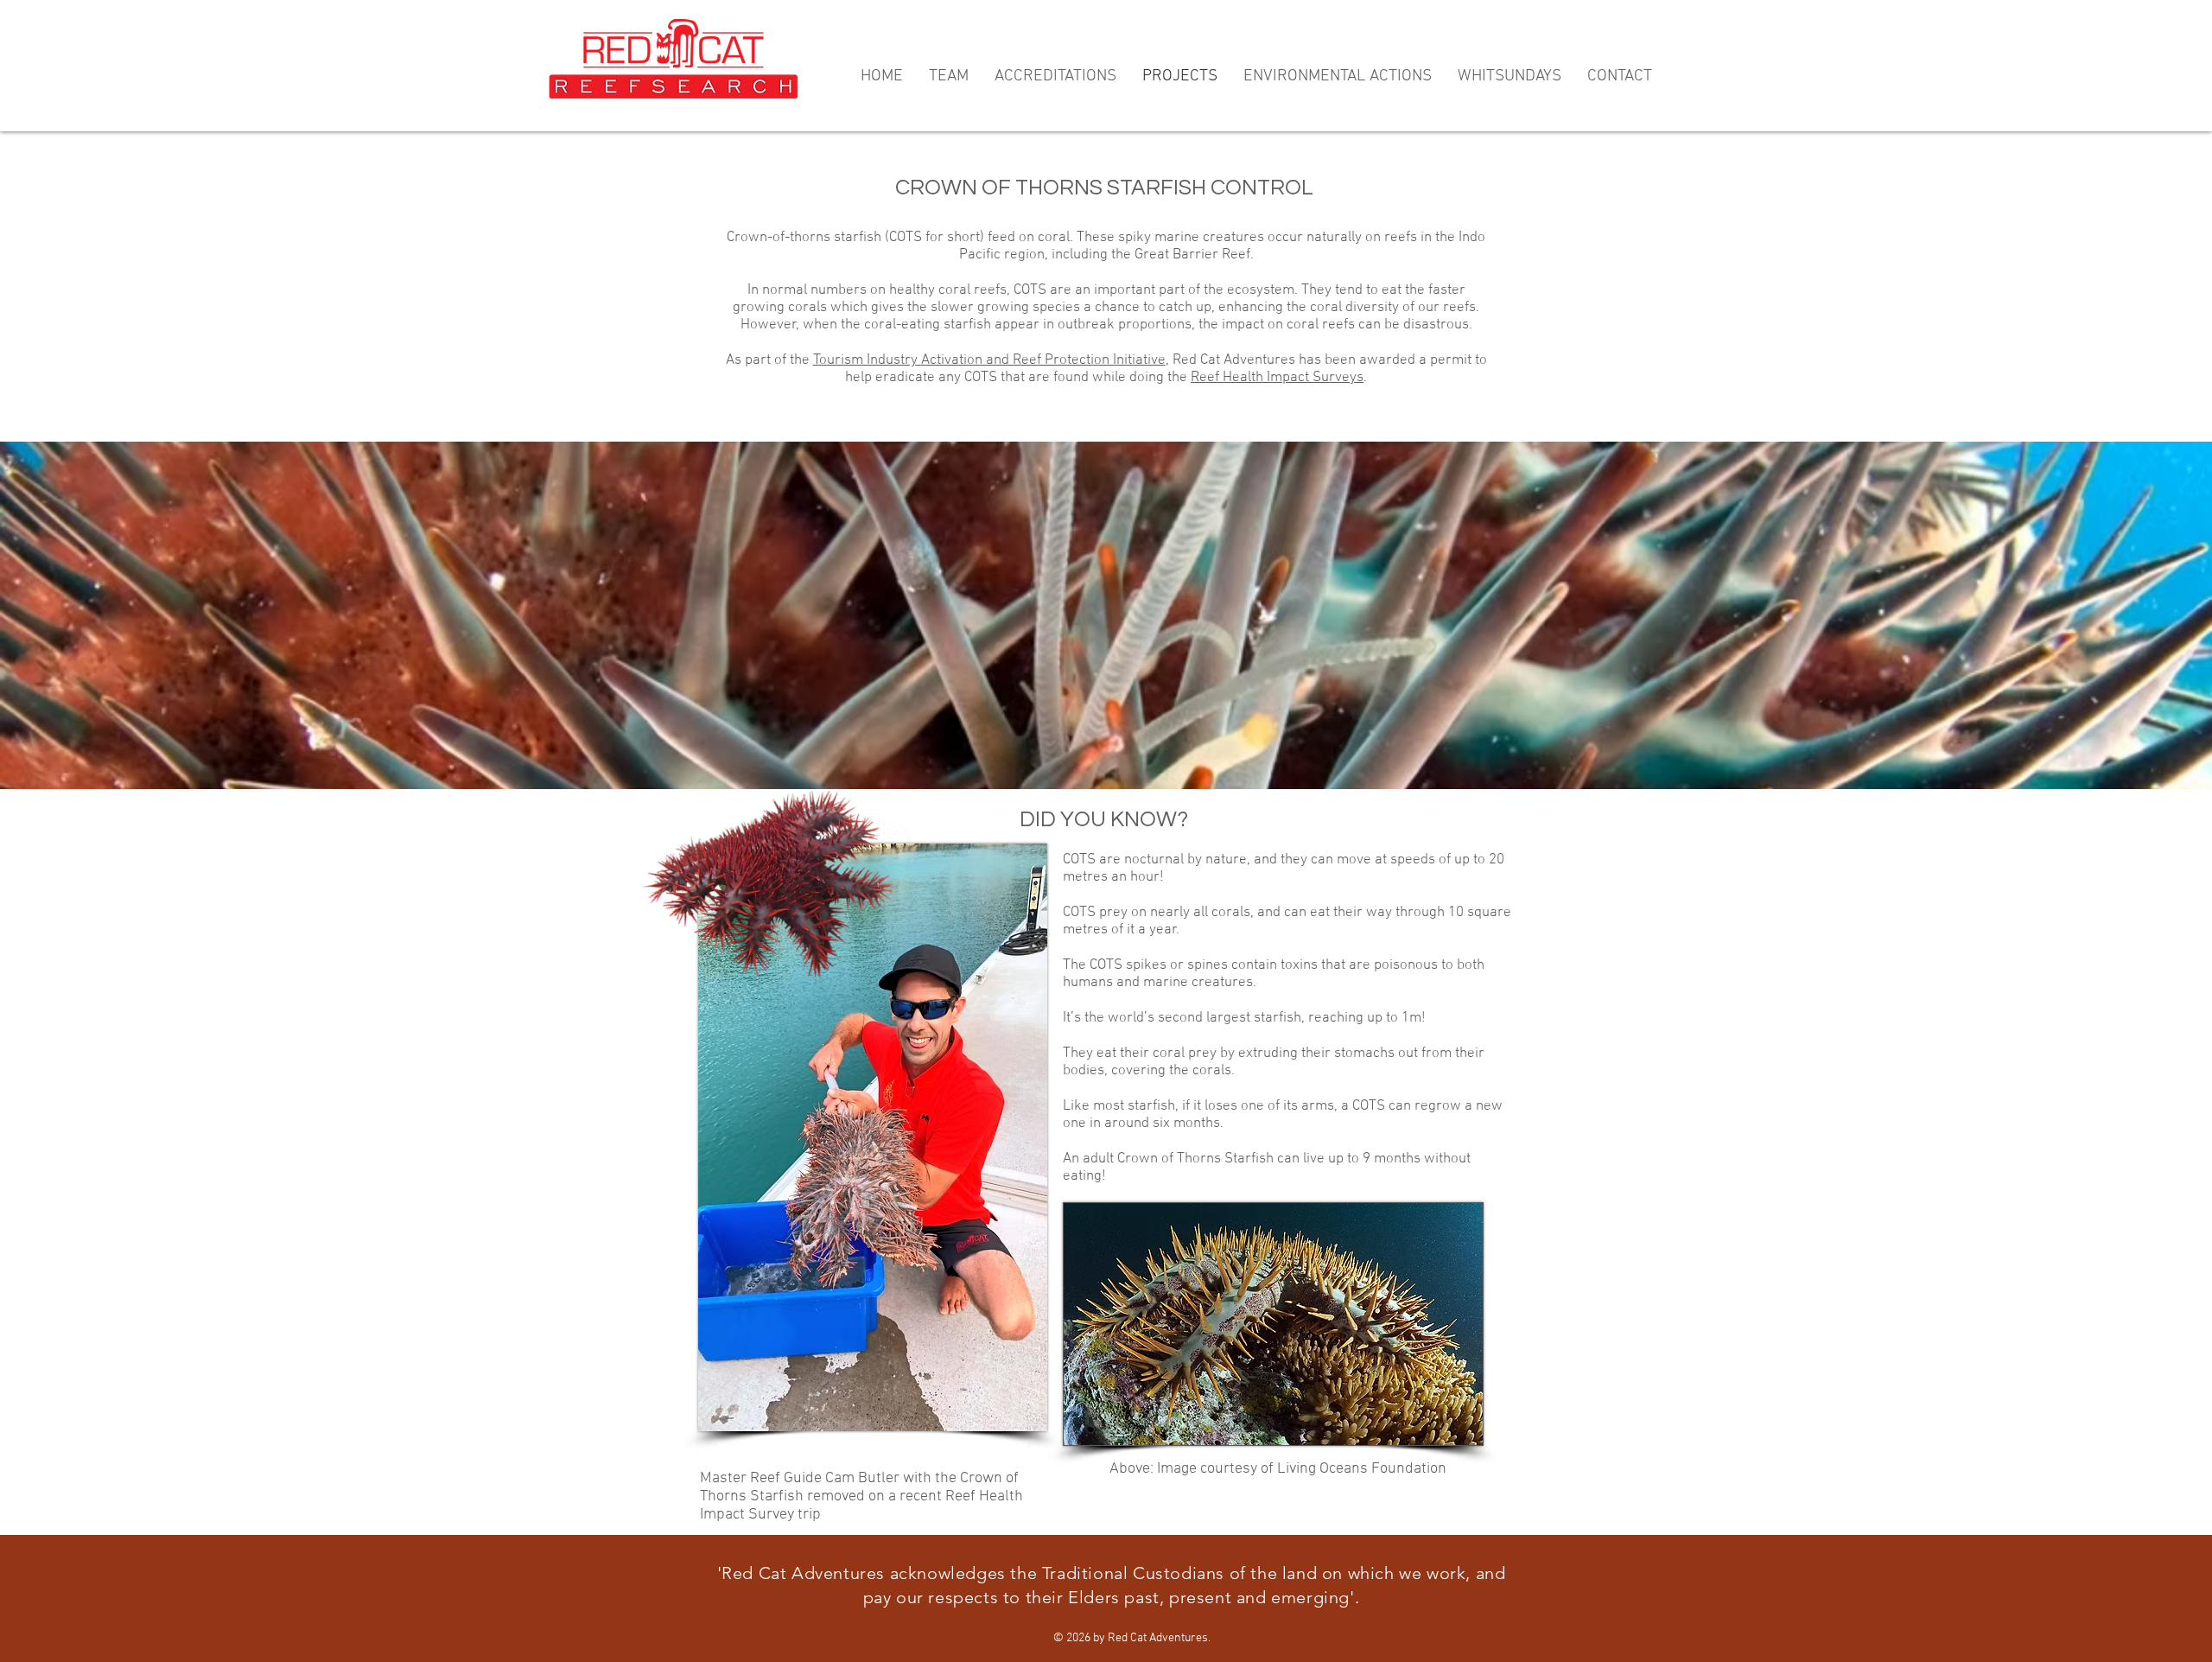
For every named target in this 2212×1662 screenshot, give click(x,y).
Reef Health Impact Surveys (1277, 378)
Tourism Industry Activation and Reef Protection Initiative (989, 360)
